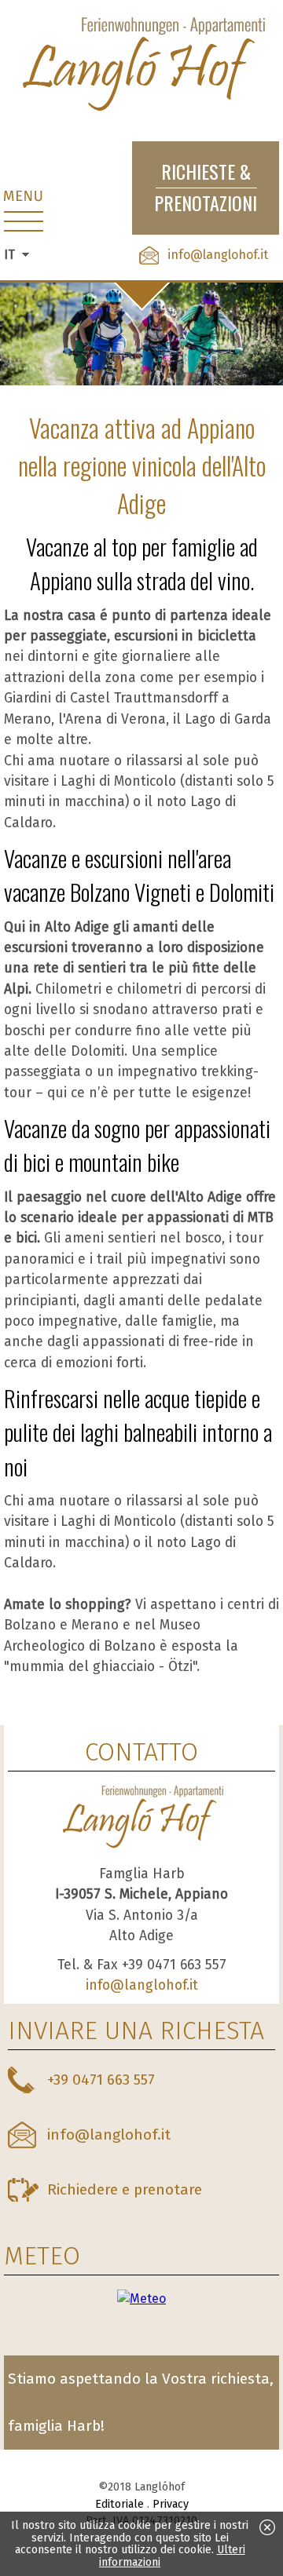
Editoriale (119, 2504)
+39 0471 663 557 (101, 2080)
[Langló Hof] (141, 66)
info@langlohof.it (218, 255)
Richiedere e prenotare (125, 2189)
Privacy (171, 2504)
